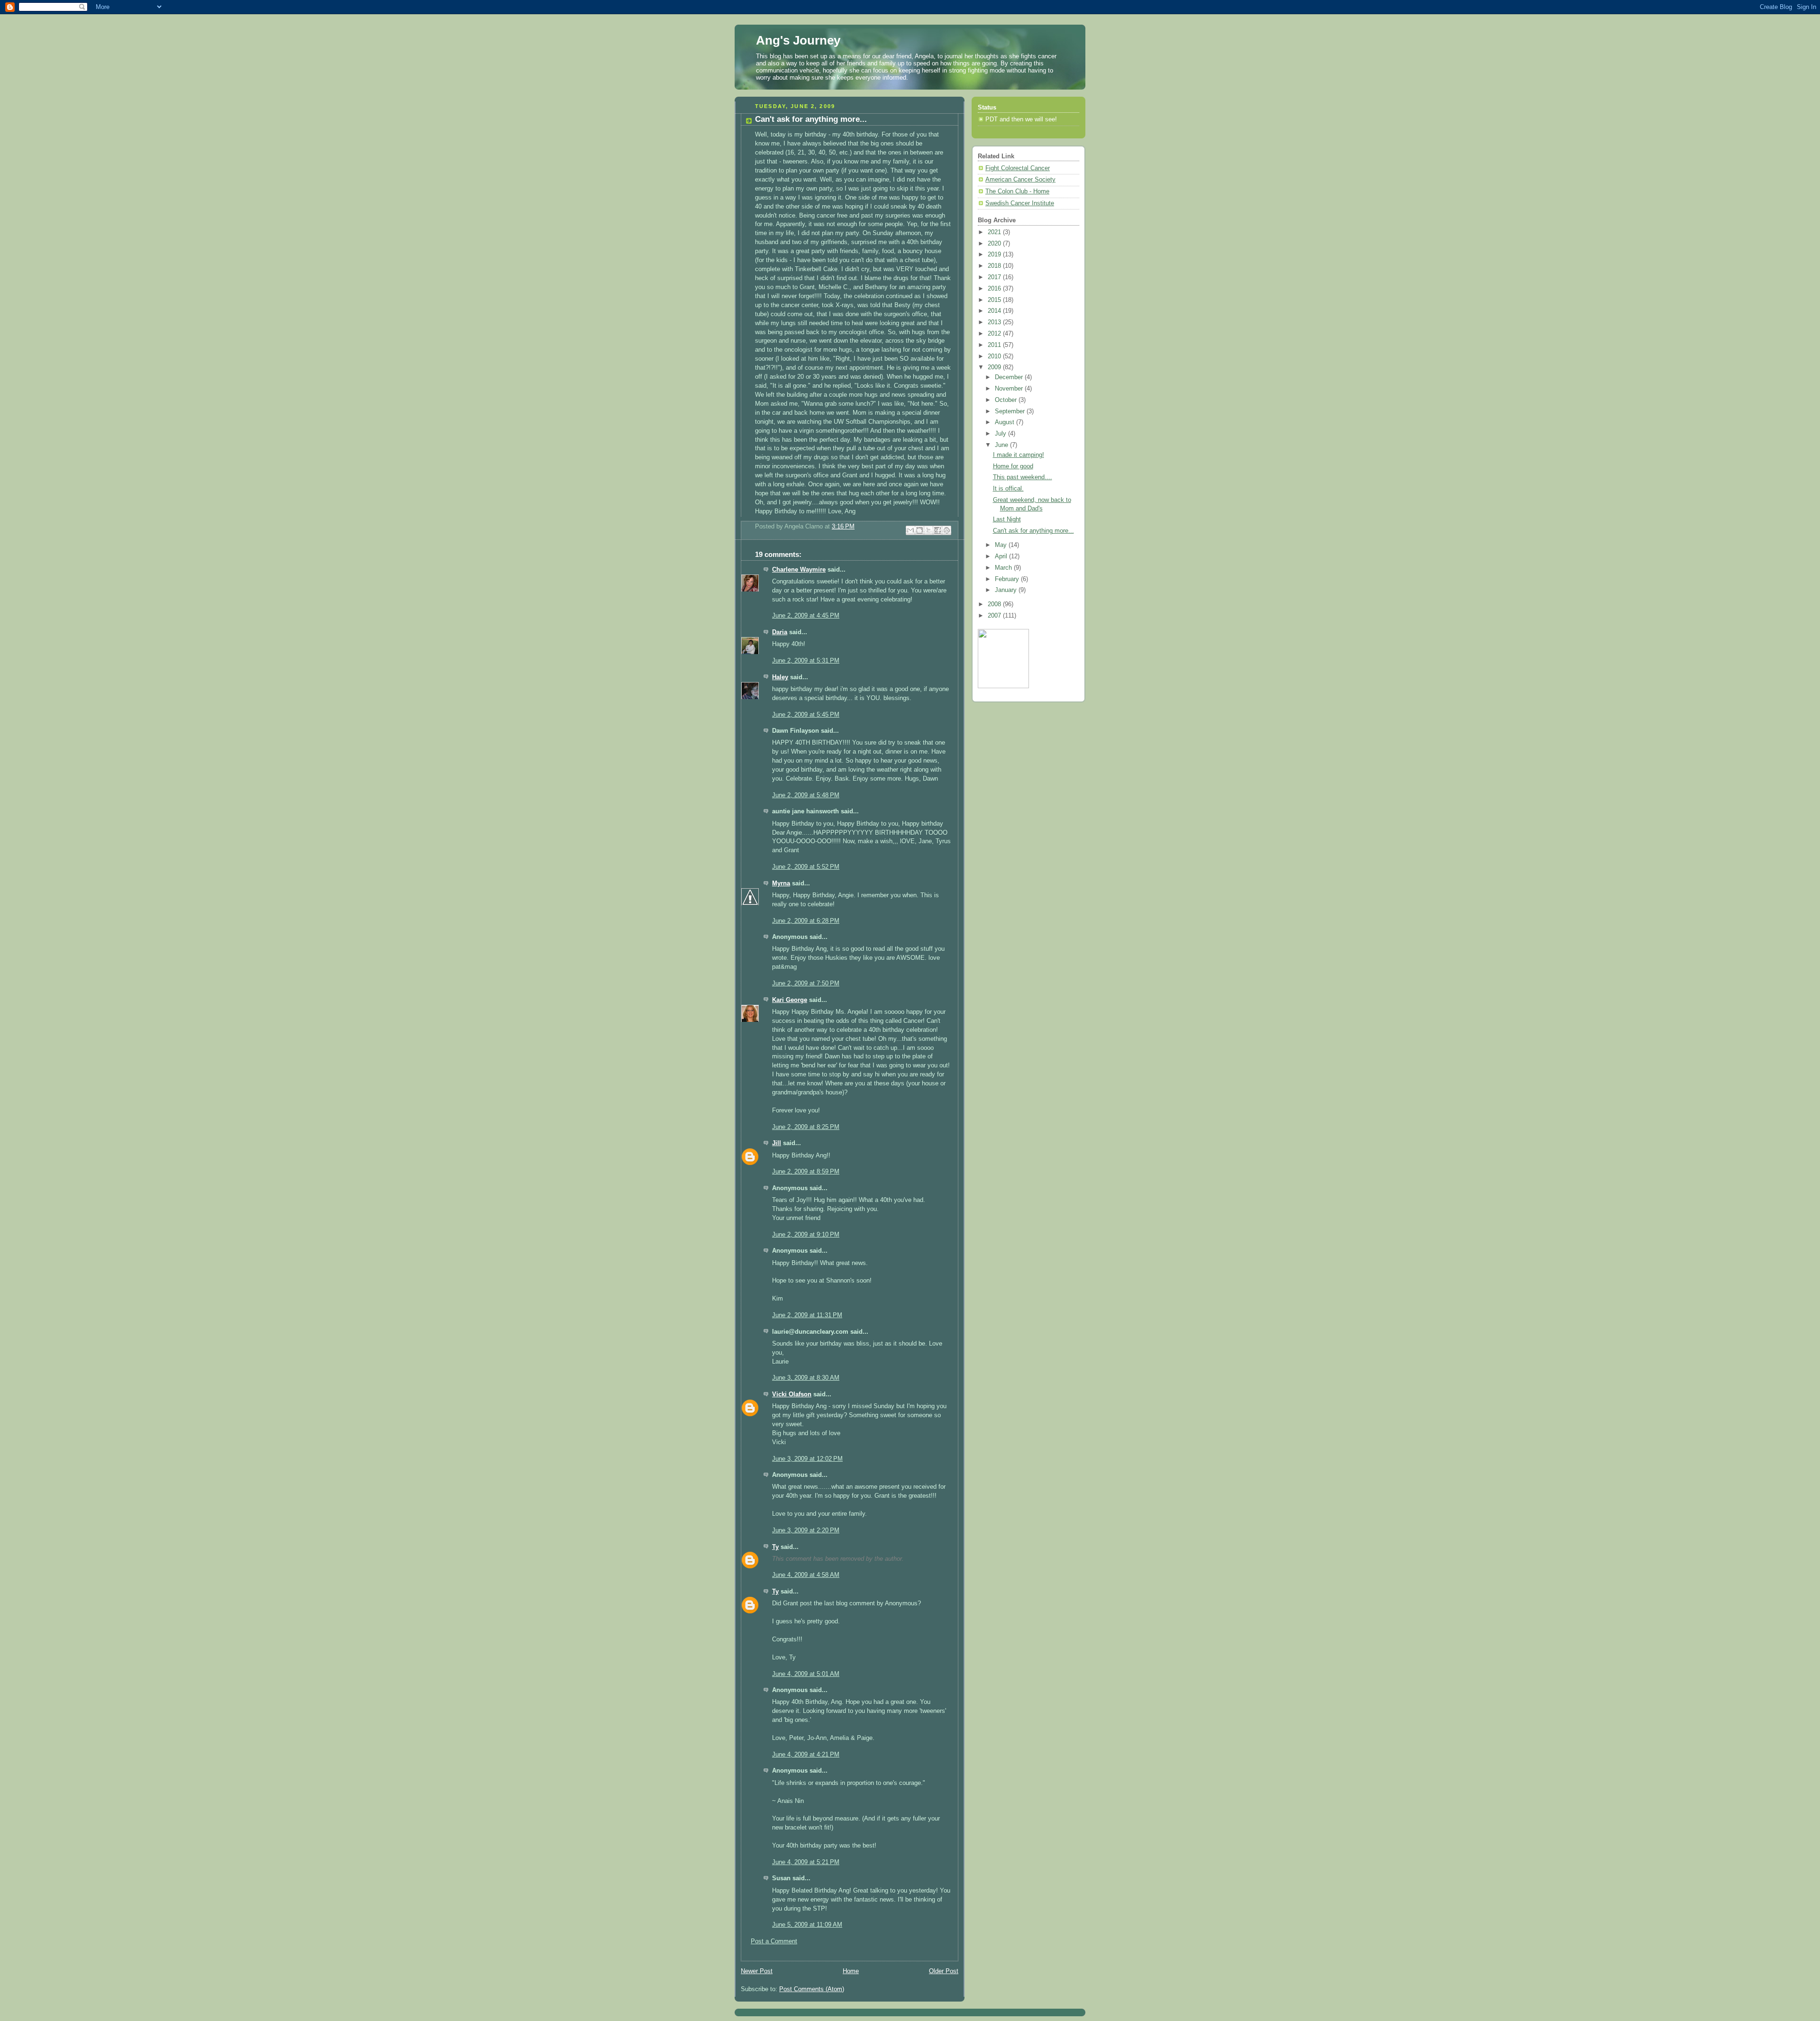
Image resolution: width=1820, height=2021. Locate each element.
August (1006, 422)
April (1002, 556)
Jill (777, 1143)
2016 (995, 289)
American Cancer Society (1020, 180)
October (1007, 400)
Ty (775, 1547)
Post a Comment (774, 1941)
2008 (995, 604)
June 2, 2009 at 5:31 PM (806, 661)
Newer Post (757, 1971)
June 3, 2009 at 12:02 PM (807, 1459)
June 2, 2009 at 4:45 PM (806, 616)
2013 (995, 322)
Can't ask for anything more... (1033, 531)
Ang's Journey (798, 40)
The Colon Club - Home (1017, 191)
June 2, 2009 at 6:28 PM (806, 921)
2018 (995, 266)
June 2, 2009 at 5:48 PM (806, 795)
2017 (995, 277)
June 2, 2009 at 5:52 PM (806, 867)
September (1011, 411)
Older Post (944, 1971)
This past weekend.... (1023, 477)
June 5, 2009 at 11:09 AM (807, 1925)
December (1010, 377)
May (1002, 545)
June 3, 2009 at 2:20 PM (806, 1530)
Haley (780, 677)
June (1002, 445)
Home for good (1013, 466)
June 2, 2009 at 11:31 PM (807, 1315)
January (1007, 590)
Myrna (781, 883)
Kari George (790, 1000)
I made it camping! (1019, 455)
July (1001, 434)
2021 (995, 232)
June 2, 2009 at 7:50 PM (806, 983)
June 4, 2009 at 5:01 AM (806, 1674)
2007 (995, 616)
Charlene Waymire (799, 570)
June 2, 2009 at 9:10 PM (806, 1235)
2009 (995, 367)
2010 (995, 356)
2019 (995, 255)
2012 (995, 334)
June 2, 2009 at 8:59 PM (806, 1172)
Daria (780, 632)
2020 (995, 244)
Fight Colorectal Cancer (1018, 168)
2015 (995, 300)
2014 (995, 311)
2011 (995, 345)
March (1004, 568)
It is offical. (1008, 489)
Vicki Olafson (792, 1394)
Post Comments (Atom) (812, 1989)
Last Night (1007, 519)
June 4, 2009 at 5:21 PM (806, 1862)
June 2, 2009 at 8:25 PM (806, 1127)
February (1008, 579)
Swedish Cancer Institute (1020, 203)
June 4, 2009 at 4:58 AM (806, 1575)
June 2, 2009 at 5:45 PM (806, 715)
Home (851, 1971)
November (1010, 389)
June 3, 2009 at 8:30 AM (806, 1378)
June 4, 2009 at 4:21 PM (806, 1755)
